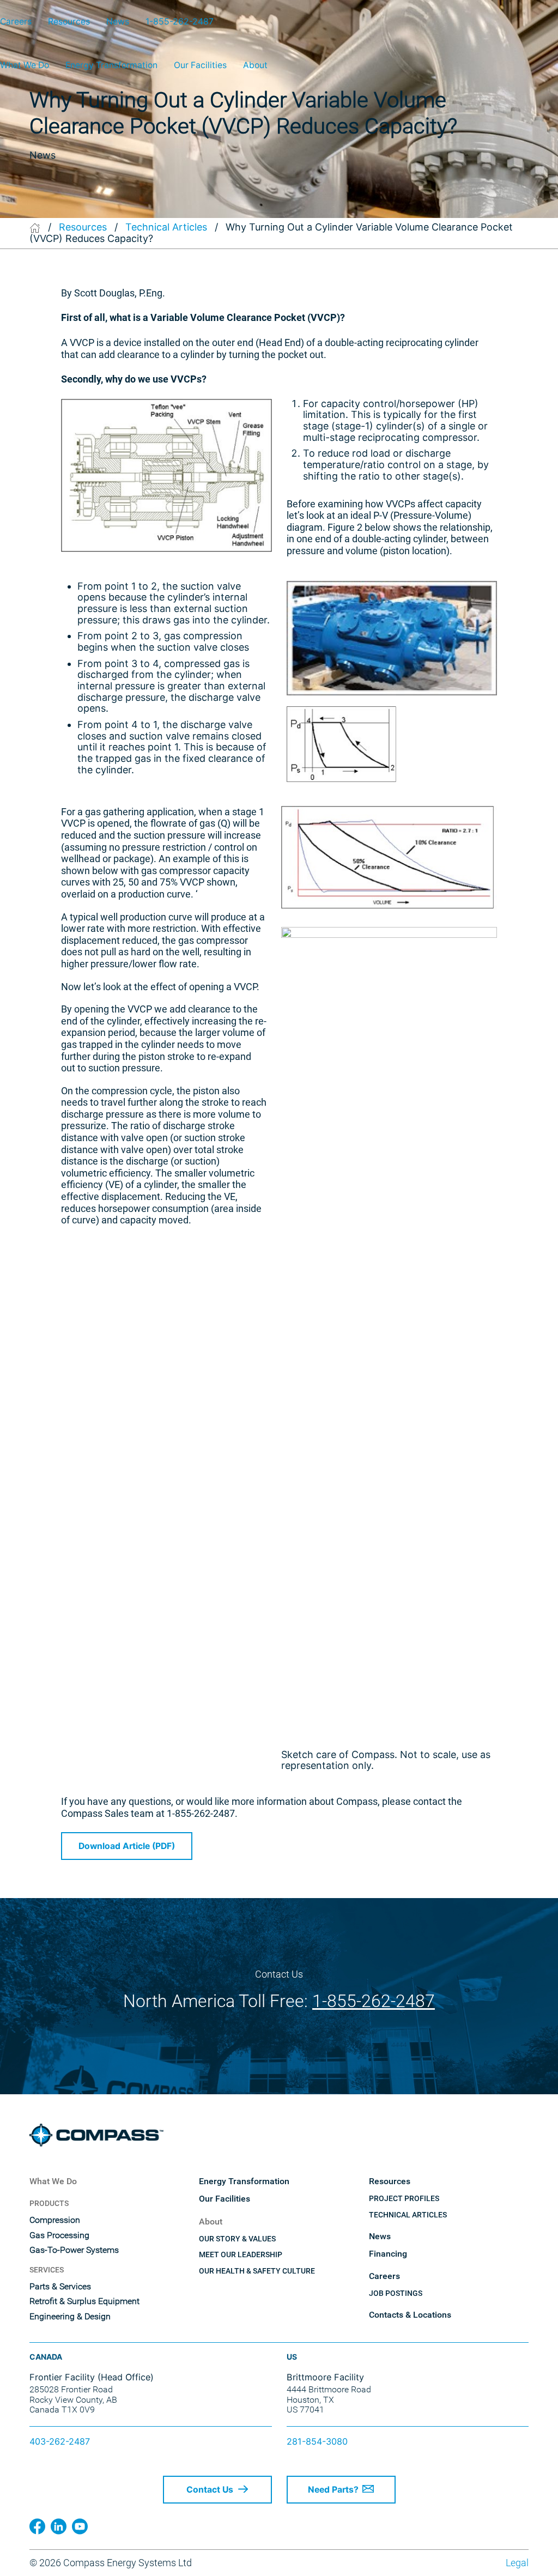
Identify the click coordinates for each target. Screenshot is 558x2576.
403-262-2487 (60, 2441)
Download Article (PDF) (127, 1846)
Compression (55, 2220)
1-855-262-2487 (180, 22)
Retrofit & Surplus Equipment (84, 2301)
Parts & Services (60, 2287)
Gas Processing (59, 2235)
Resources (69, 22)
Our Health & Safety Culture (257, 2271)
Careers (16, 22)
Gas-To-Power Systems (74, 2250)
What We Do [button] (25, 65)
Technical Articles (166, 227)
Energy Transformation (111, 65)
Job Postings (396, 2293)
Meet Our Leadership (241, 2254)
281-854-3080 (317, 2441)
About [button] (255, 65)
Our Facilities (200, 65)
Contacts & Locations (410, 2315)
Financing (388, 2254)
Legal (517, 2563)
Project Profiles (404, 2198)
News (118, 22)
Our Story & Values (237, 2239)
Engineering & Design (70, 2317)
